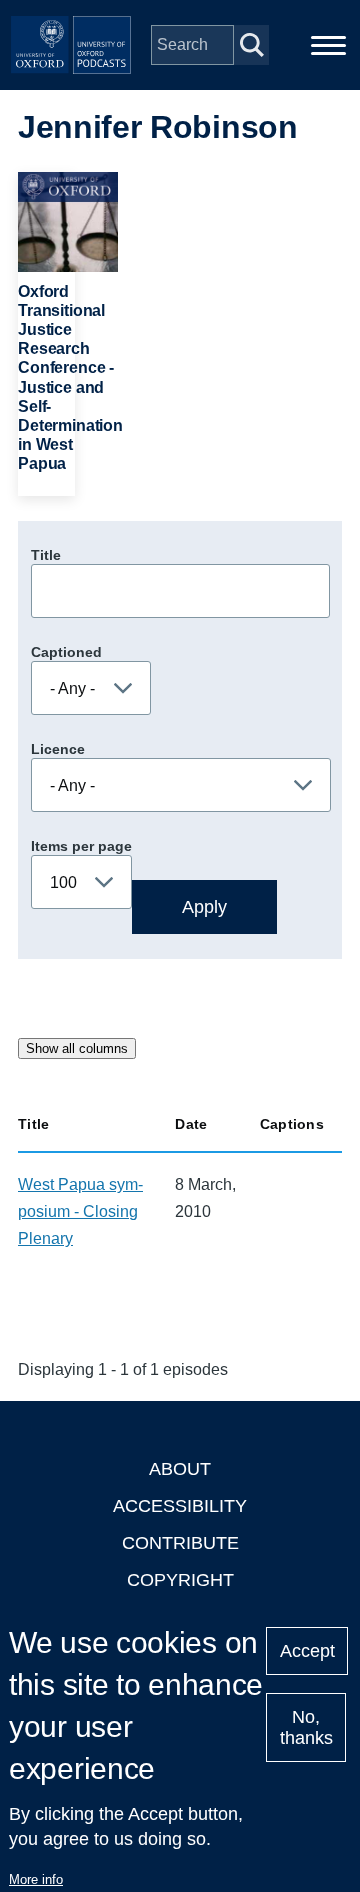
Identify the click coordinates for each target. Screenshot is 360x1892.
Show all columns (77, 1048)
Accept (307, 1651)
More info (36, 1879)
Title (46, 555)
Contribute (180, 1543)
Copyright (180, 1580)
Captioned (66, 652)
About (180, 1469)
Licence (58, 749)
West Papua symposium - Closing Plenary (80, 1211)
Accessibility (180, 1506)
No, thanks (306, 1727)
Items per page (81, 846)
